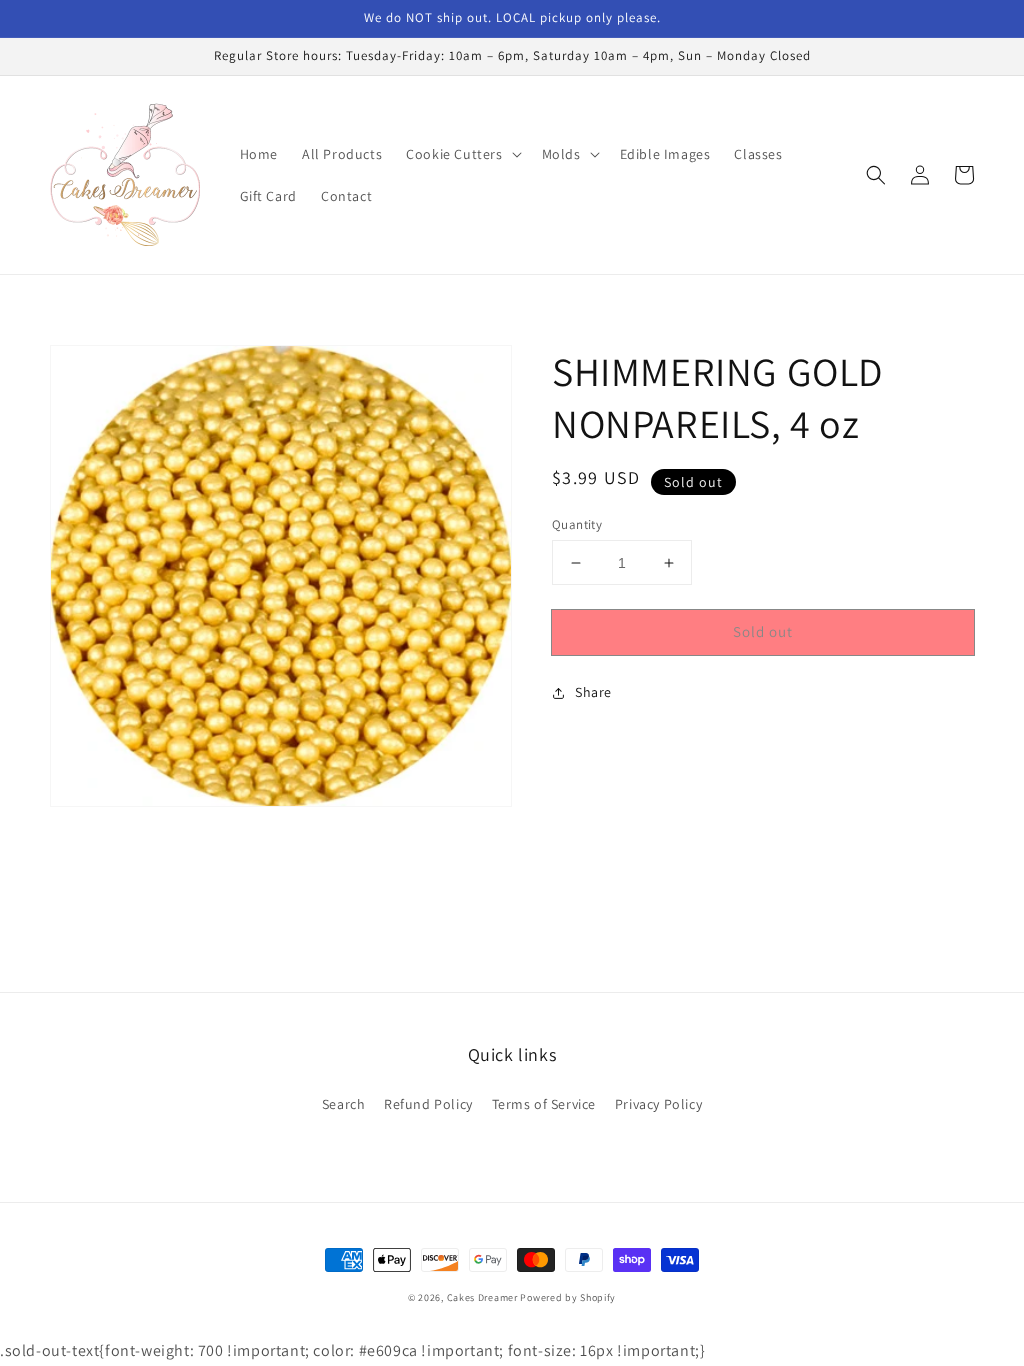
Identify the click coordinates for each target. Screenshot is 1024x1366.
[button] (461, 154)
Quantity (577, 524)
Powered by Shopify (568, 1297)
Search (344, 1104)
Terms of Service (544, 1104)
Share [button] (593, 692)
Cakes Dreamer (482, 1297)
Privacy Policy (658, 1104)
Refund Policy (428, 1104)
